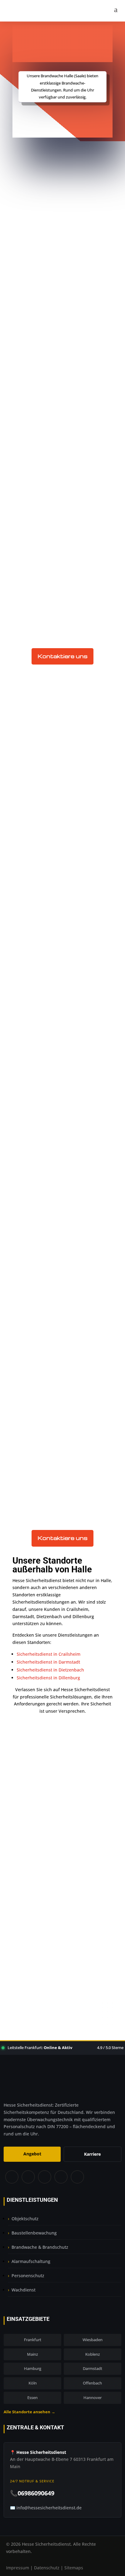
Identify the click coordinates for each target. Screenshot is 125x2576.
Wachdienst (24, 2290)
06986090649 (66, 1962)
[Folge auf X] (28, 2177)
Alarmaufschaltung (31, 2261)
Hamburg (33, 2368)
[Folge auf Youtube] (78, 2177)
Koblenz (93, 2354)
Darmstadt (93, 2368)
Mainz (32, 2354)
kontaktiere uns (63, 118)
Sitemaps (74, 2568)
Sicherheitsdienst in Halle (56, 460)
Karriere (92, 2154)
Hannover (93, 2398)
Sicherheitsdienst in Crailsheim (49, 1654)
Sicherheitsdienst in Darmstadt (48, 1662)
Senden (91, 1915)
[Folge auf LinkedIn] (61, 2177)
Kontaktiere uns (62, 656)
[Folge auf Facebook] (12, 2177)
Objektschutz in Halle (51, 475)
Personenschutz (28, 2276)
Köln (33, 2383)
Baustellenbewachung (34, 2233)
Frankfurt (33, 2340)
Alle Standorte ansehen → (29, 2412)
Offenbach (92, 2383)
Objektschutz (25, 2219)
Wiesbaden (93, 2340)
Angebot (32, 2154)
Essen (32, 2398)
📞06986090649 (32, 2493)
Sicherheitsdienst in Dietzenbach (50, 1670)
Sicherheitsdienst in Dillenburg (48, 1678)
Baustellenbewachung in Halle (63, 467)
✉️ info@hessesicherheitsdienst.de (46, 2508)
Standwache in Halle (50, 483)
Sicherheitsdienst (34, 207)
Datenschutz (47, 2568)
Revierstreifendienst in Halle (60, 491)
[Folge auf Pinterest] (44, 2177)
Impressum (18, 2568)
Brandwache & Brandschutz (40, 2247)
